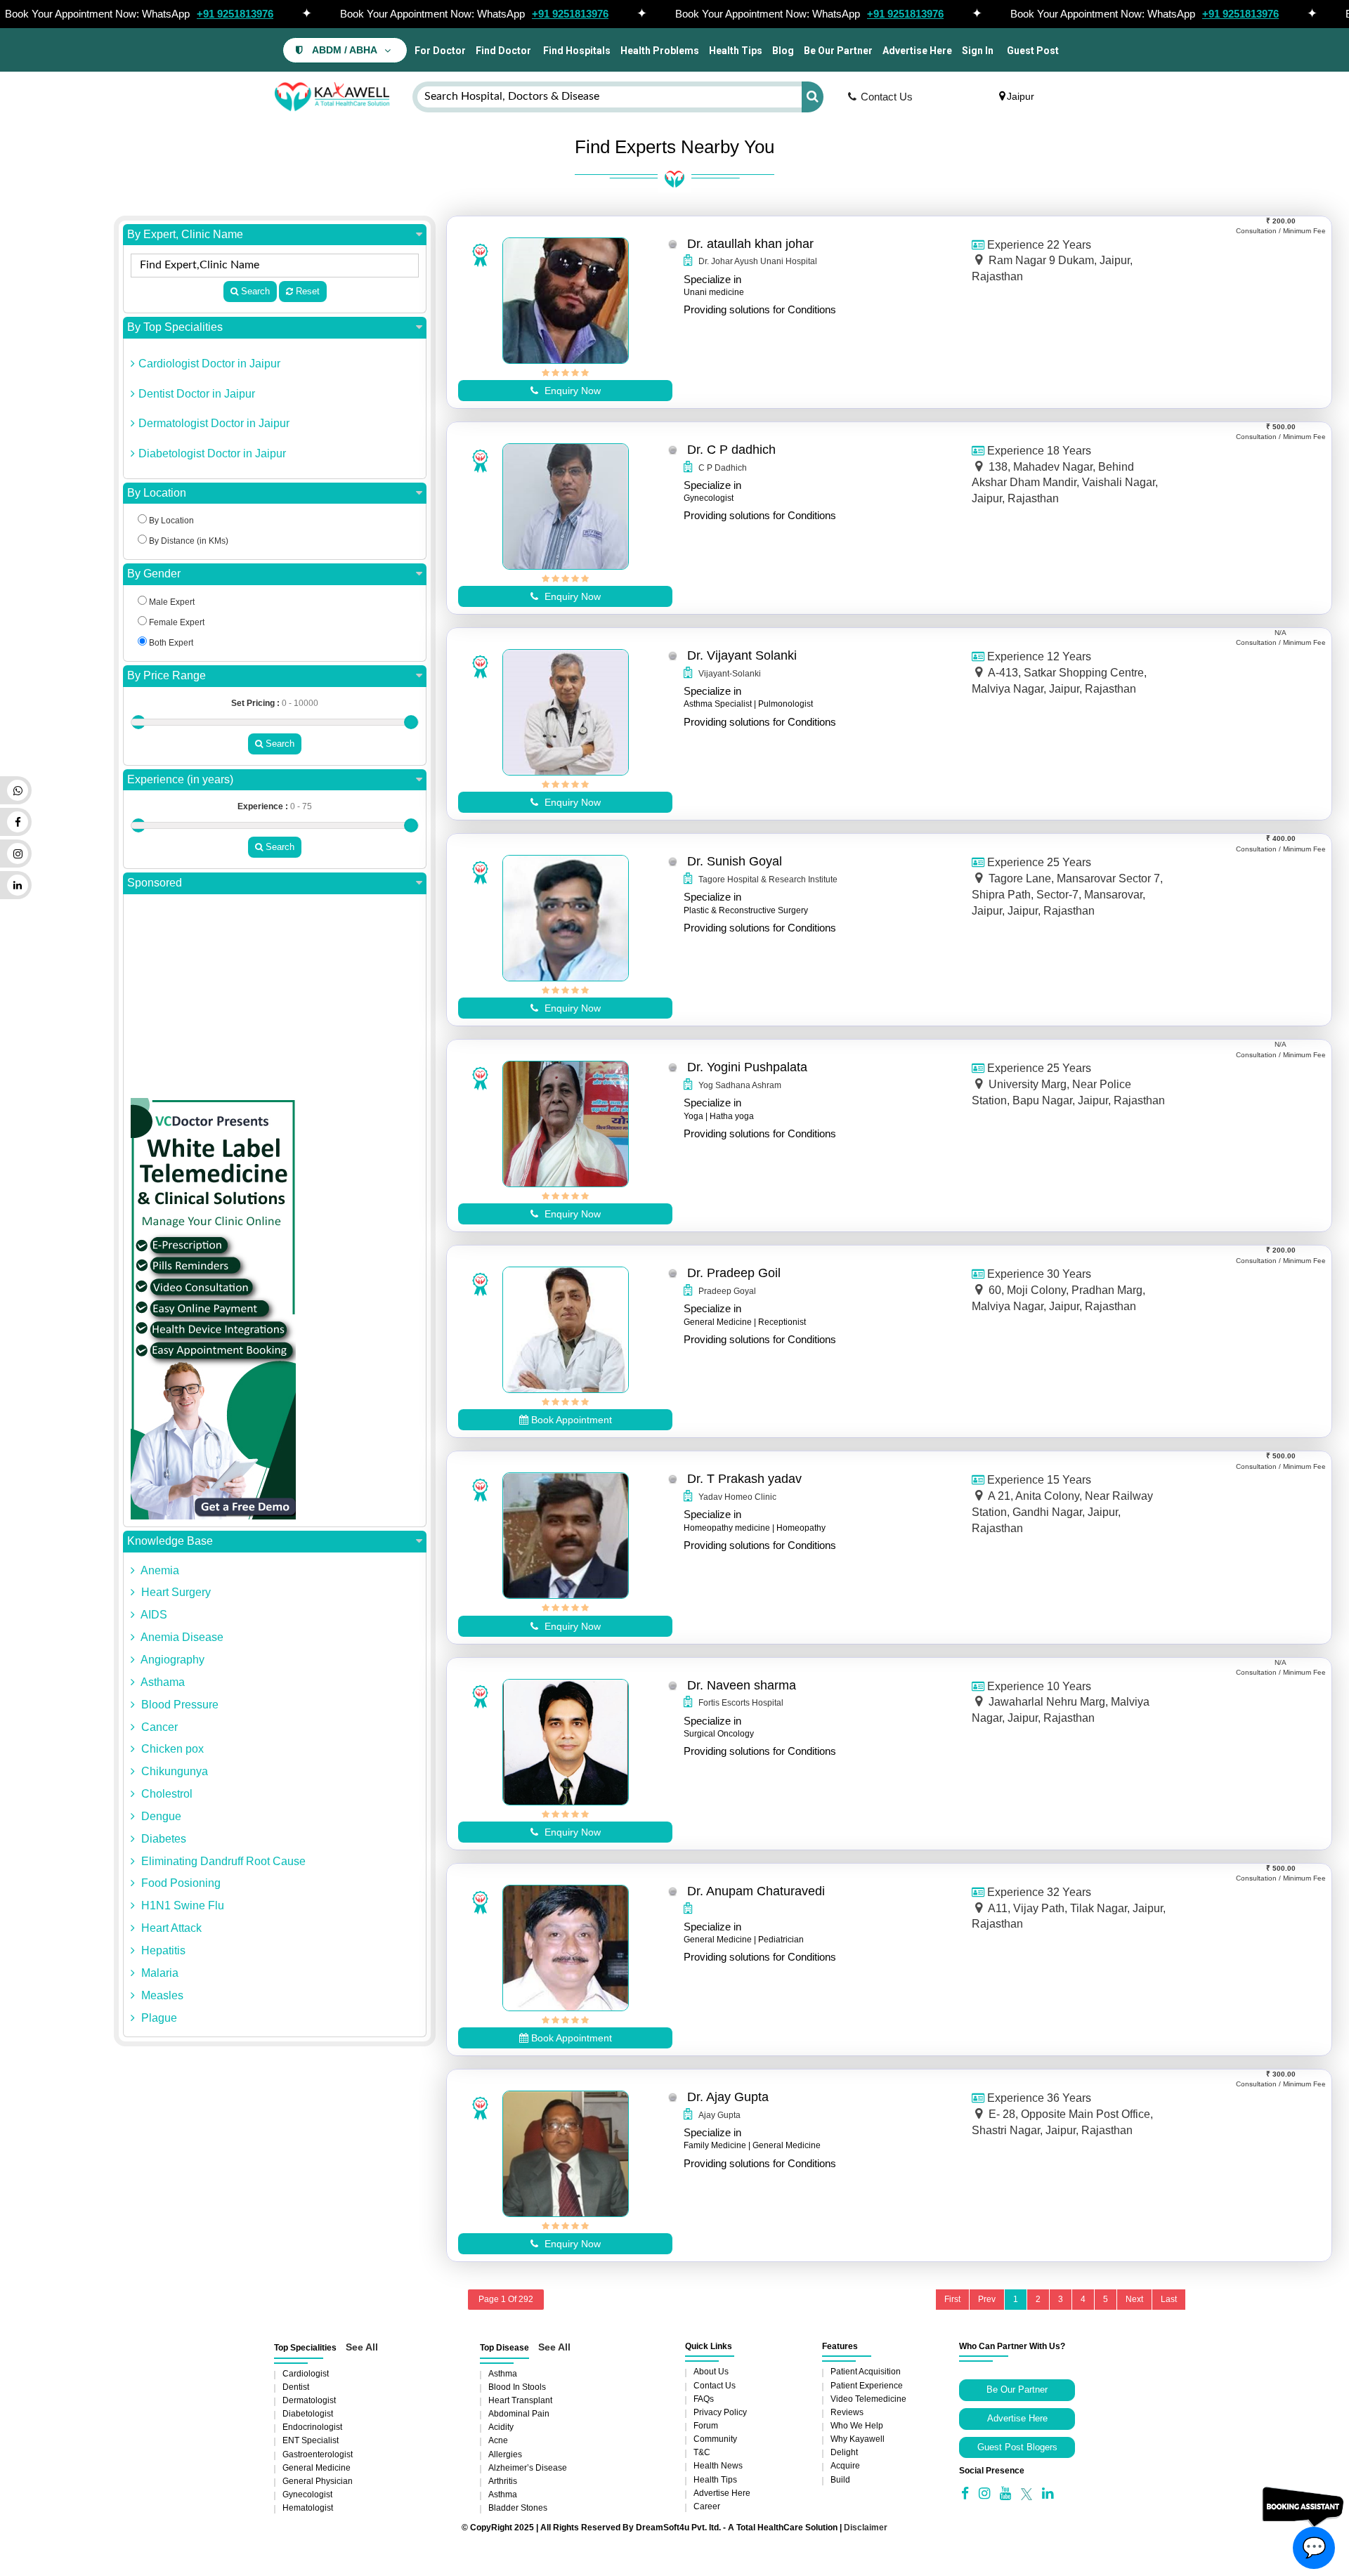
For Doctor (439, 51)
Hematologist (308, 2508)
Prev (987, 2299)
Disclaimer (866, 2528)
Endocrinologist (312, 2427)
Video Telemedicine (868, 2399)
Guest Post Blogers (1017, 2447)
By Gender (154, 574)
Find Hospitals (576, 51)
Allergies (505, 2454)
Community (715, 2439)
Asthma (503, 2374)
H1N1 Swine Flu (181, 1905)
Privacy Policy (720, 2412)
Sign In (978, 51)
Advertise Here (917, 51)
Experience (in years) (180, 779)
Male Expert (171, 602)
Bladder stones (518, 2508)
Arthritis (503, 2481)
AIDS (153, 1615)
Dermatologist (309, 2400)
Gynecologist (307, 2495)
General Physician (318, 2481)
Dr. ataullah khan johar (750, 244)
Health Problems (660, 51)
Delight (844, 2452)
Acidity (501, 2427)
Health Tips (736, 51)
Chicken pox (171, 1749)
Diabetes (162, 1839)
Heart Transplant (520, 2400)
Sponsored (155, 883)
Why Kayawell (858, 2439)
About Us (711, 2372)
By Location (157, 493)
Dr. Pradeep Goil (734, 1273)
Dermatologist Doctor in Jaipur (214, 423)
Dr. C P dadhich (731, 450)
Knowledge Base (170, 1541)
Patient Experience (867, 2386)
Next (1134, 2299)
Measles (161, 1995)
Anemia (159, 1570)
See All (362, 2347)
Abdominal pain (519, 2414)
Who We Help (857, 2426)
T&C (702, 2452)
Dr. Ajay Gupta (728, 2097)
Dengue (160, 1816)
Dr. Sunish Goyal (735, 861)
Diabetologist (308, 2414)
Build (840, 2480)
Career (707, 2506)
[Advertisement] (275, 1000)
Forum (706, 2426)
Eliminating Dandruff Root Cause (222, 1861)
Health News (718, 2466)
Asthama (162, 1682)
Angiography (171, 1660)
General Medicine (317, 2468)
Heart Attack (170, 1928)
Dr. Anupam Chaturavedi (756, 1891)
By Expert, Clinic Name (185, 234)
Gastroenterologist (318, 2454)
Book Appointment (570, 1420)
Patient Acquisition (866, 2372)
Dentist (296, 2387)
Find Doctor (503, 51)
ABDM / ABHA (345, 50)
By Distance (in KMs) (188, 541)
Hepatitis (162, 1950)
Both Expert (170, 643)
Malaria (158, 1973)
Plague (158, 2018)
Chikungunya (173, 1771)
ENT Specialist (311, 2440)
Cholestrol (165, 1794)
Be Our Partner (838, 51)
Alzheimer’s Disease (528, 2468)
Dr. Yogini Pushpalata (747, 1067)
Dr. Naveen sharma (742, 1685)
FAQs (704, 2399)
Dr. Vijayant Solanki (742, 655)
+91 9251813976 (235, 14)
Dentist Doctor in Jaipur (197, 394)
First (952, 2299)
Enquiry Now (571, 391)
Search (254, 291)
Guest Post (1033, 51)
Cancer (158, 1727)
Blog (783, 51)
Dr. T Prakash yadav (744, 1479)
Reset (306, 291)
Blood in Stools (517, 2387)
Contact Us (887, 97)
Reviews (847, 2412)
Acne (498, 2440)
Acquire (845, 2466)
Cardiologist (306, 2374)
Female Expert (176, 622)
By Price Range (167, 675)
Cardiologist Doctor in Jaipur (209, 364)
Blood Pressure (178, 1705)
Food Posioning (180, 1883)
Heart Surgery (175, 1592)
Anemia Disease (181, 1637)
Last (1169, 2299)
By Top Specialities (175, 327)
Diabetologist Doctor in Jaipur (212, 453)
